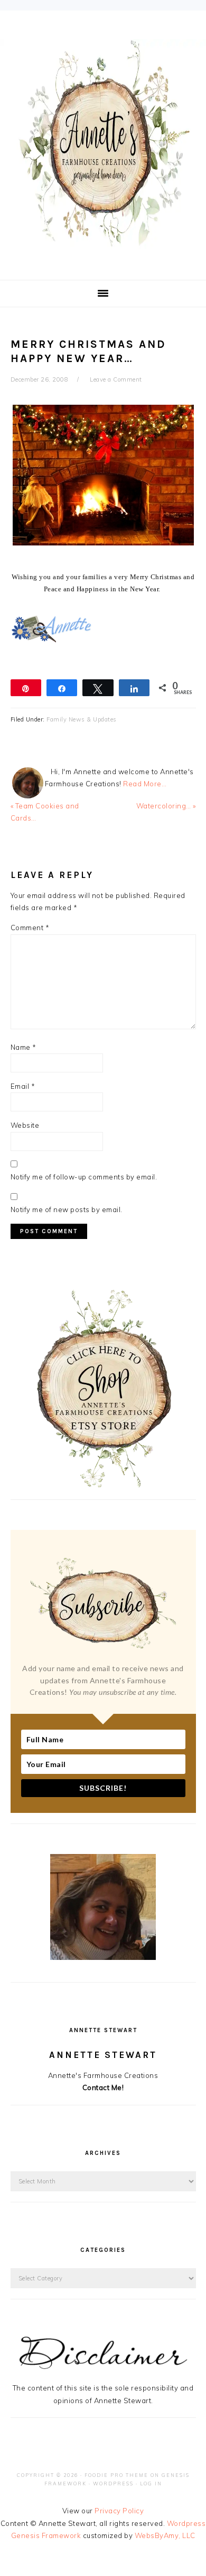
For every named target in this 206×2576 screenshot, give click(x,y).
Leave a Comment (116, 379)
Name (24, 1047)
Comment (30, 928)
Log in (151, 2484)
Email (23, 1086)
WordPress (113, 2484)
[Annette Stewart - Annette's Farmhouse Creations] (103, 243)
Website (25, 1125)
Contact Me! (103, 2087)
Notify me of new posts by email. (67, 1209)
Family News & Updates (82, 719)
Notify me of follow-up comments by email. (84, 1177)
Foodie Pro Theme (116, 2475)
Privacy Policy (119, 2511)
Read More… (145, 784)
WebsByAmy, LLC (165, 2535)
